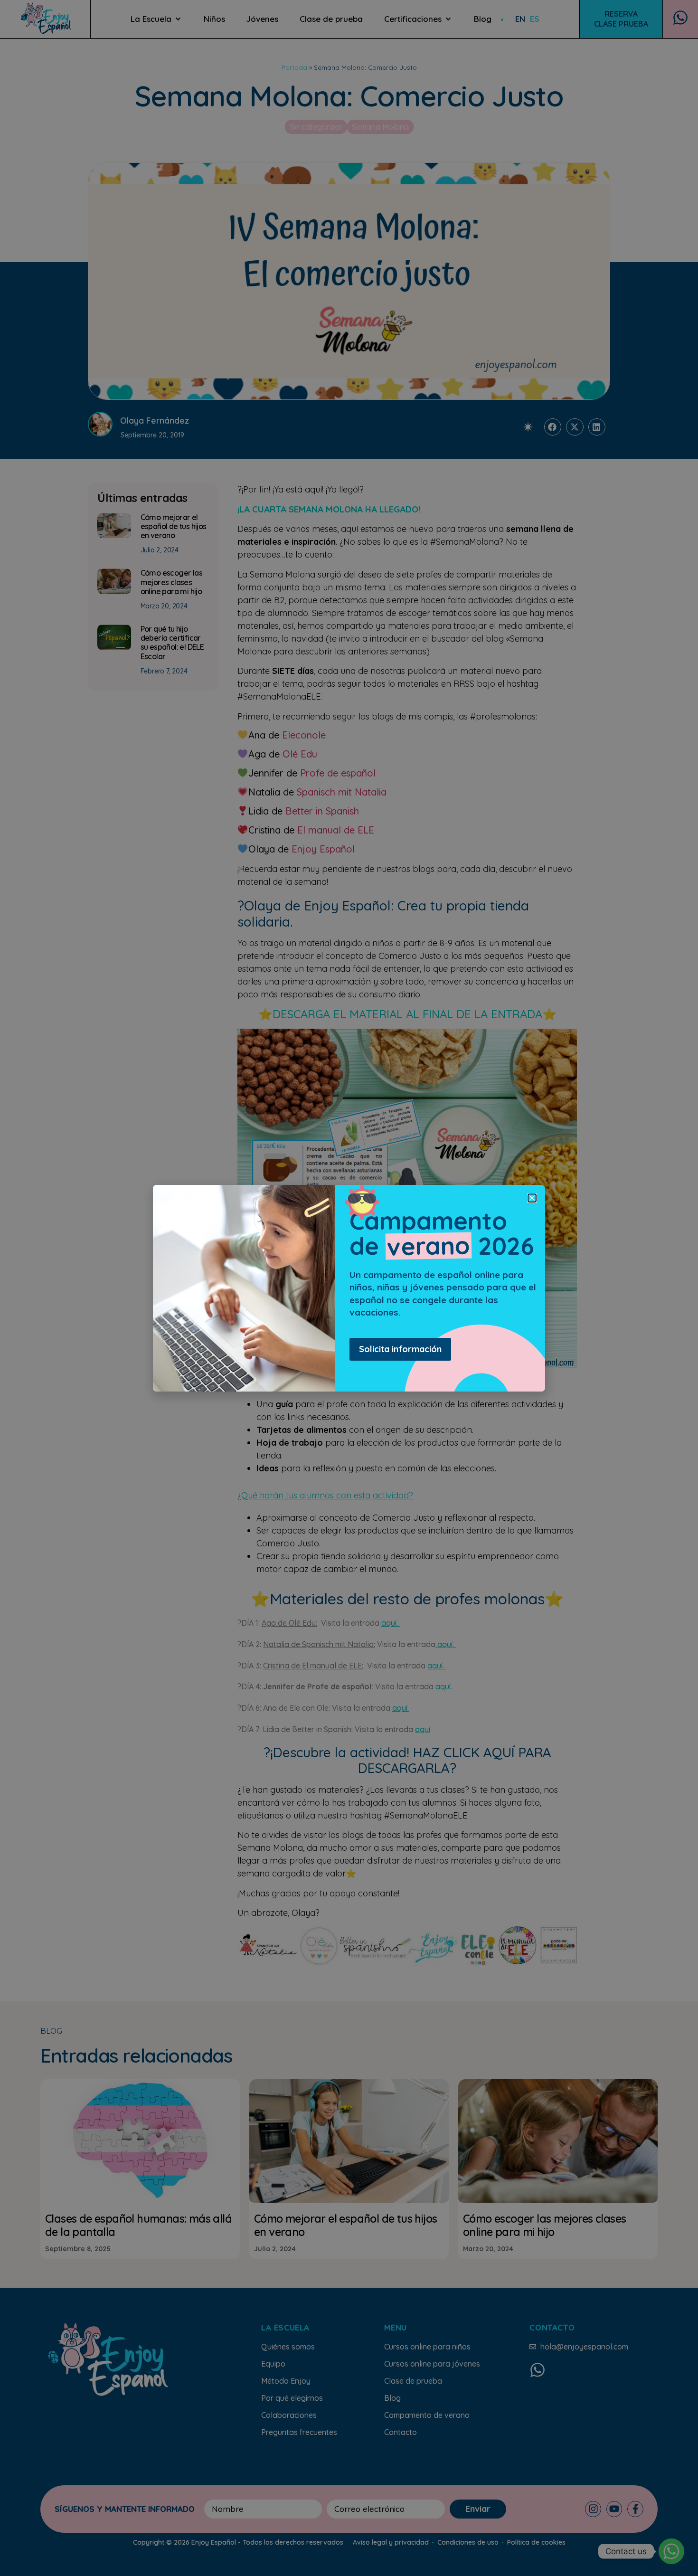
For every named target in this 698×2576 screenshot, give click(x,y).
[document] (349, 1288)
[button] (532, 1198)
